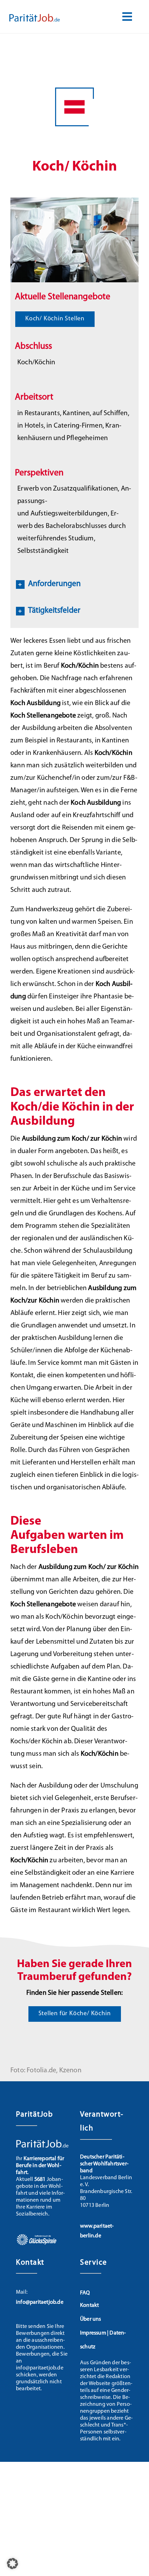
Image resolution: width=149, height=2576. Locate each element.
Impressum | (95, 2333)
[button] (74, 584)
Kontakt (89, 2305)
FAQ (85, 2293)
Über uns (91, 2319)
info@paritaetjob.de (40, 2302)
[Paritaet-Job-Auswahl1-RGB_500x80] (35, 17)
